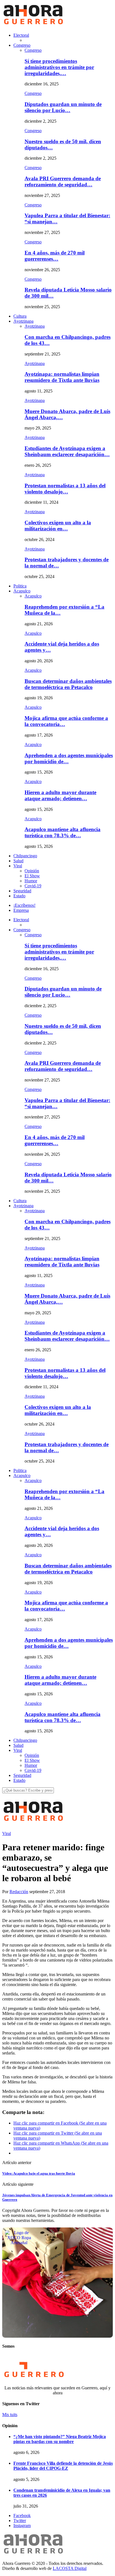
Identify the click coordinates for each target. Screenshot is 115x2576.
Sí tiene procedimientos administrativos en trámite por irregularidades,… (59, 67)
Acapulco (22, 591)
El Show (32, 876)
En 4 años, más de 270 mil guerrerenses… (55, 256)
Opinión (32, 871)
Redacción (19, 1892)
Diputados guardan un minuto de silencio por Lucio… (63, 107)
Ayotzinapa (23, 321)
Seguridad (22, 891)
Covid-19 (33, 886)
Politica (20, 586)
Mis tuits (10, 2415)
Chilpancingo (25, 856)
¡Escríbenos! (24, 905)
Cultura (20, 316)
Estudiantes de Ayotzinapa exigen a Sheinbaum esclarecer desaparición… (67, 451)
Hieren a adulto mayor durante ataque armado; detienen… (60, 795)
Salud (18, 861)
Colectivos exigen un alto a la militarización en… (58, 526)
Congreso (22, 45)
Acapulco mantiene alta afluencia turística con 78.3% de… (63, 832)
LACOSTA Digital (70, 2568)
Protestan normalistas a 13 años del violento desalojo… (65, 489)
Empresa (21, 910)
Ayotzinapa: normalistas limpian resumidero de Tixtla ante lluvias (62, 377)
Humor (31, 881)
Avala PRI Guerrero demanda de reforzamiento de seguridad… (63, 181)
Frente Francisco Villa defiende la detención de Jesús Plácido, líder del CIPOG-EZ (63, 2466)
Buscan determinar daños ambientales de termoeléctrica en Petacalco (68, 684)
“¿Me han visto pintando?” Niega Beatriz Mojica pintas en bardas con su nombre (60, 2439)
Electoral (21, 35)
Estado (19, 896)
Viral (18, 866)
